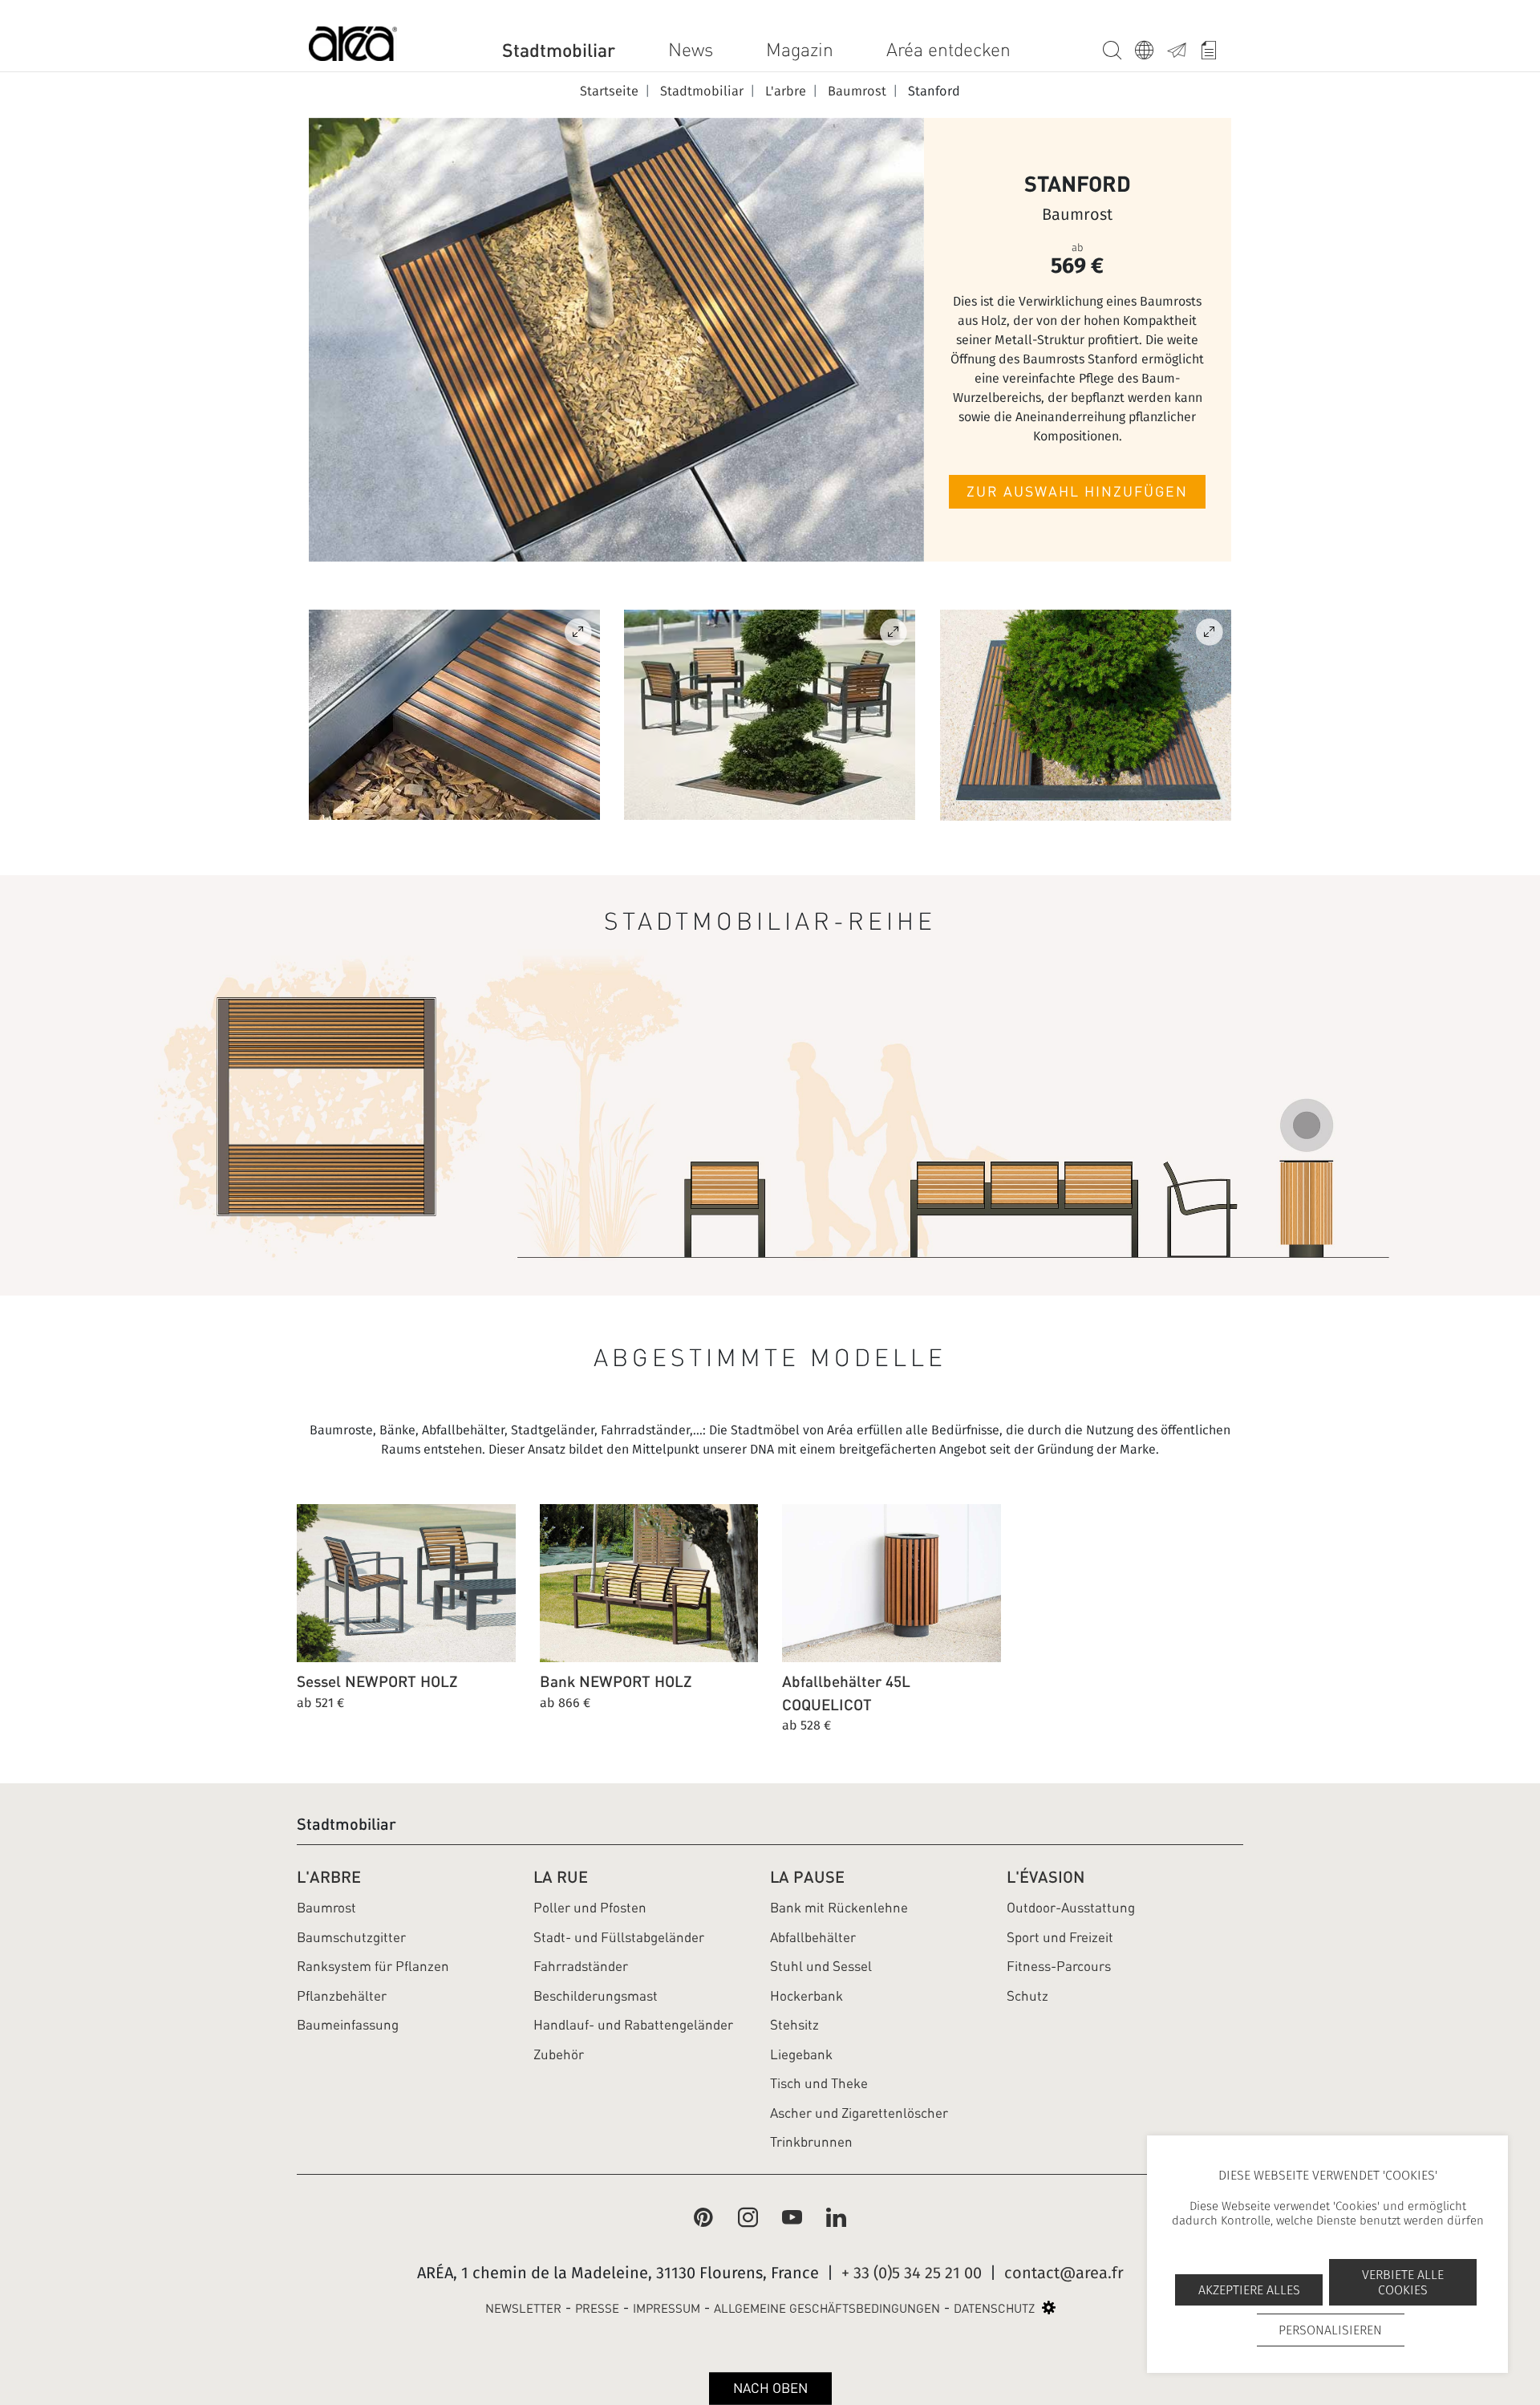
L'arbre (329, 1877)
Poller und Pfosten (590, 1908)
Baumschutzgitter (351, 1937)
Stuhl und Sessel (821, 1966)
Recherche (1119, 47)
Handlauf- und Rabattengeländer (633, 2025)
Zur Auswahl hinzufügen (1077, 492)
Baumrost (326, 1908)
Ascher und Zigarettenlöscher (859, 2113)
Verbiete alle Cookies (1403, 2282)
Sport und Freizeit (1060, 1937)
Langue (1151, 47)
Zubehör (559, 2054)
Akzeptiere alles (1249, 2290)
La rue (561, 1877)
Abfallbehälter (813, 1937)
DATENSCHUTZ (994, 2309)
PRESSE (597, 2309)
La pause (807, 1877)
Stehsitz (794, 2025)
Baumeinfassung (348, 2025)
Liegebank (801, 2054)
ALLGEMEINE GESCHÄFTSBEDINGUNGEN (827, 2309)
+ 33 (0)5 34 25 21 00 (912, 2273)
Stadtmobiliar (559, 50)
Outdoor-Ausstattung (1071, 1908)
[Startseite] (353, 47)
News (691, 50)
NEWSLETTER (523, 2309)
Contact (1183, 47)
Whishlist (1215, 47)
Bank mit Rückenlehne (839, 1908)
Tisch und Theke (819, 2083)
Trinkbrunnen (811, 2142)
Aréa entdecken (948, 50)
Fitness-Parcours (1059, 1966)
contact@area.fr (1064, 2273)
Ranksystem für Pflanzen (373, 1966)
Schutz (1027, 1996)
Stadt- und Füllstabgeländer (619, 1937)
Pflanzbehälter (342, 1996)
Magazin (800, 50)
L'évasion (1046, 1877)
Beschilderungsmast (596, 1996)
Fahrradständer (581, 1966)
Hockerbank (806, 1996)
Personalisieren (1330, 2330)
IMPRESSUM (667, 2309)
